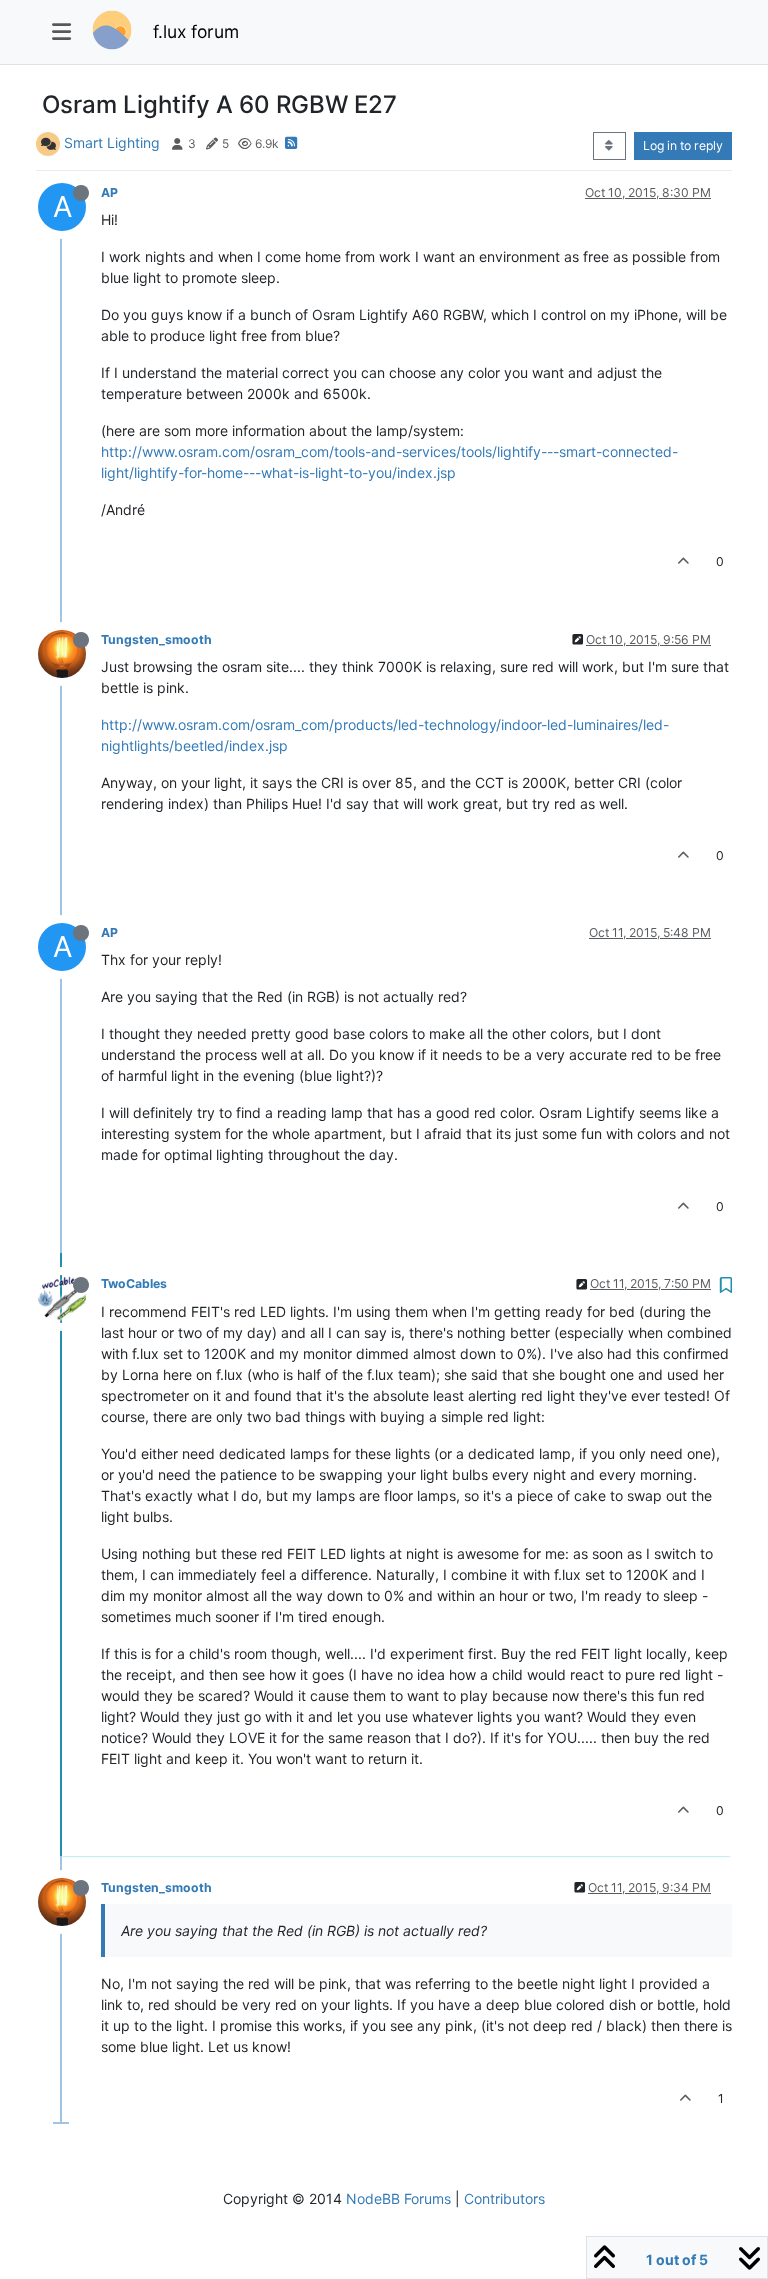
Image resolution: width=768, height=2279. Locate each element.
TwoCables (134, 1283)
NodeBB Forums (398, 2198)
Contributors (504, 2198)
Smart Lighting (112, 142)
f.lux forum (196, 31)
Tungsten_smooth (156, 639)
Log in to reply (683, 145)
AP (109, 192)
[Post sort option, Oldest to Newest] (609, 146)
